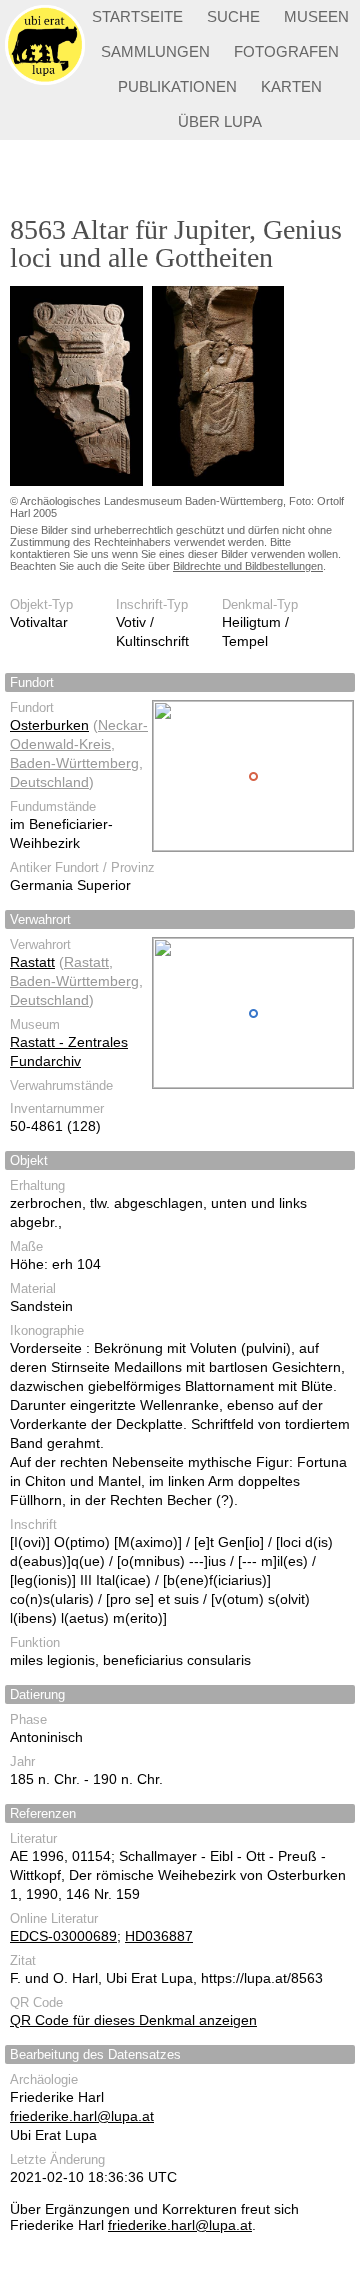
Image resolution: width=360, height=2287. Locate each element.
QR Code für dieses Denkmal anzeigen (133, 2020)
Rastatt (32, 962)
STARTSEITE (137, 16)
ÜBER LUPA (220, 121)
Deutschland (49, 782)
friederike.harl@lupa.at (82, 2116)
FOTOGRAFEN (286, 51)
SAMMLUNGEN (155, 51)
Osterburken (49, 725)
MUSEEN (316, 16)
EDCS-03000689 (63, 1936)
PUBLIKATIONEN (177, 86)
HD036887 (159, 1936)
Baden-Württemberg (74, 763)
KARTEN (291, 86)
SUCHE (233, 16)
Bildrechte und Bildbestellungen (248, 566)
